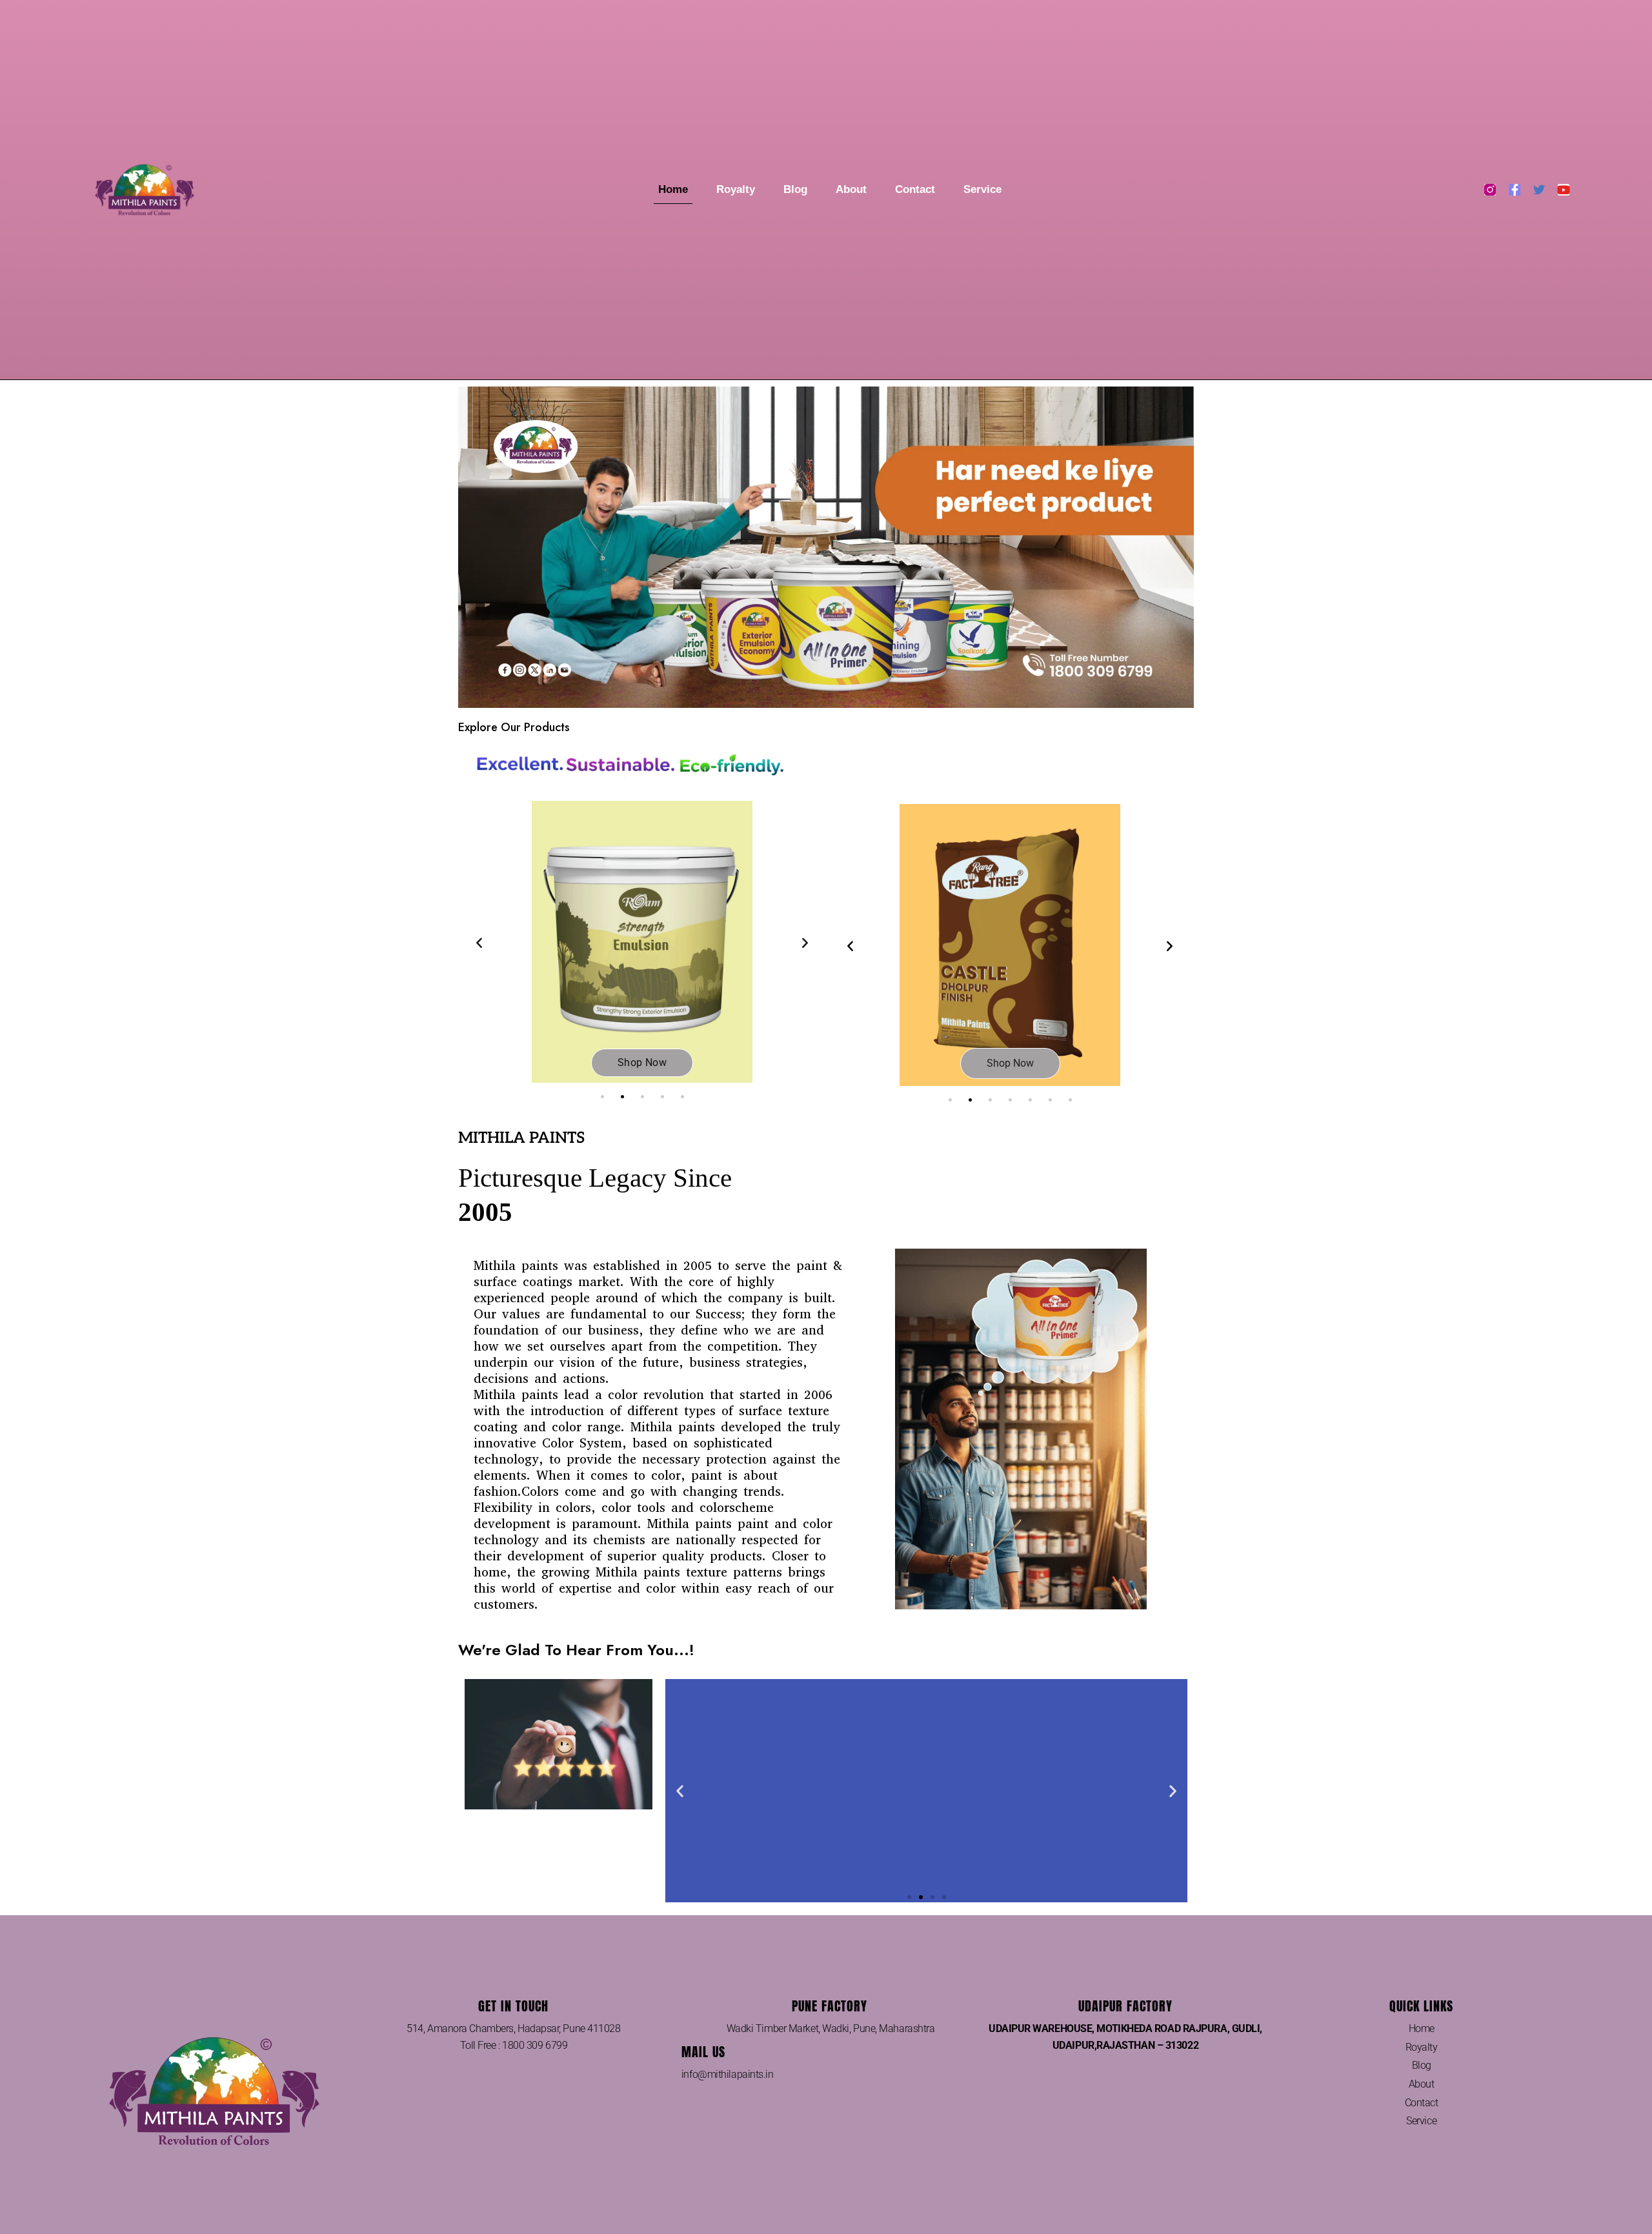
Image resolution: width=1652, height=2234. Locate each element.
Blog (795, 189)
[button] (479, 942)
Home (673, 189)
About (851, 189)
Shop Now (642, 1062)
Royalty (736, 189)
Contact (915, 189)
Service (982, 189)
